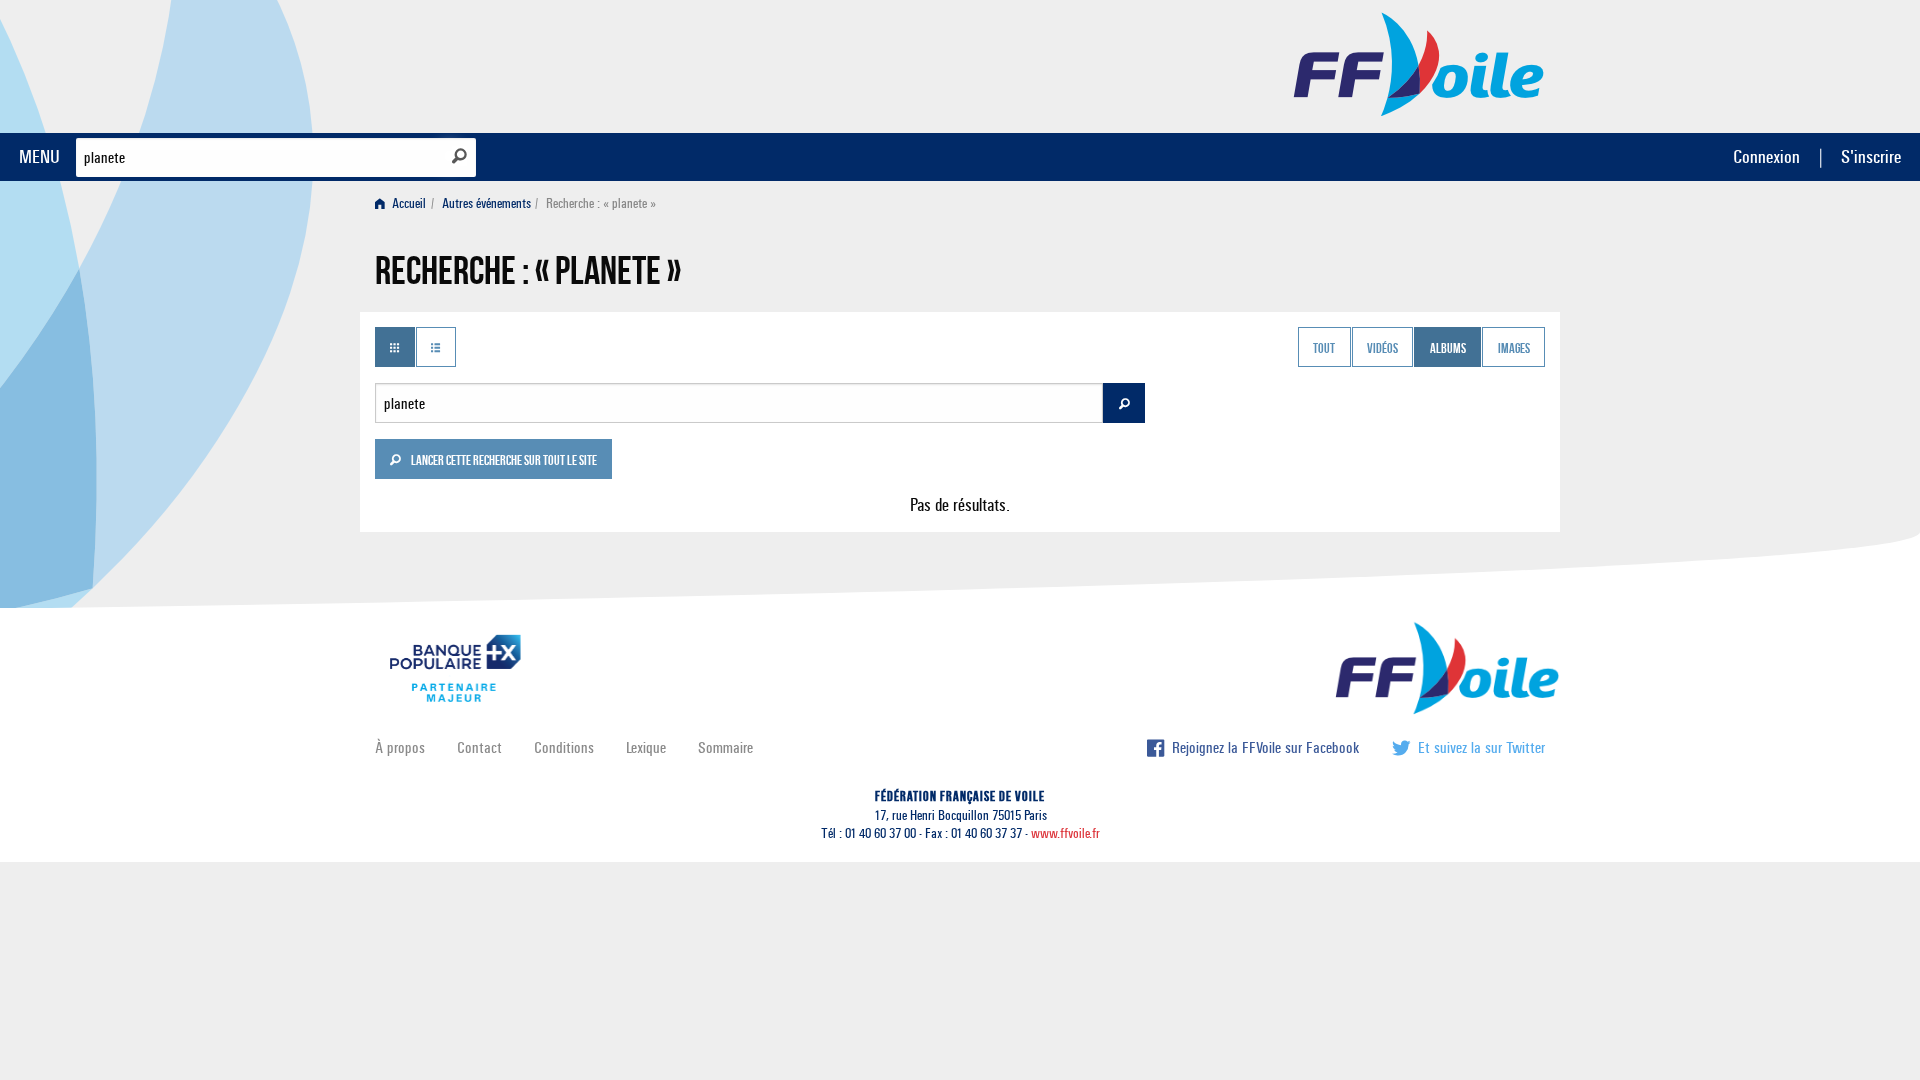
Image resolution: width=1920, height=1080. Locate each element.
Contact (479, 747)
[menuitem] (404, 203)
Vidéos (1382, 349)
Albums (1448, 349)
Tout (1324, 349)
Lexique (646, 747)
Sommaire (725, 747)
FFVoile (1419, 63)
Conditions (564, 747)
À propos (400, 747)
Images (1514, 349)
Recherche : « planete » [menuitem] (601, 203)
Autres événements (486, 203)
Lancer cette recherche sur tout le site (503, 462)
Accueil (407, 203)
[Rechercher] (459, 156)
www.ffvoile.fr (1065, 833)
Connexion (1766, 156)
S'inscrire (1871, 156)
